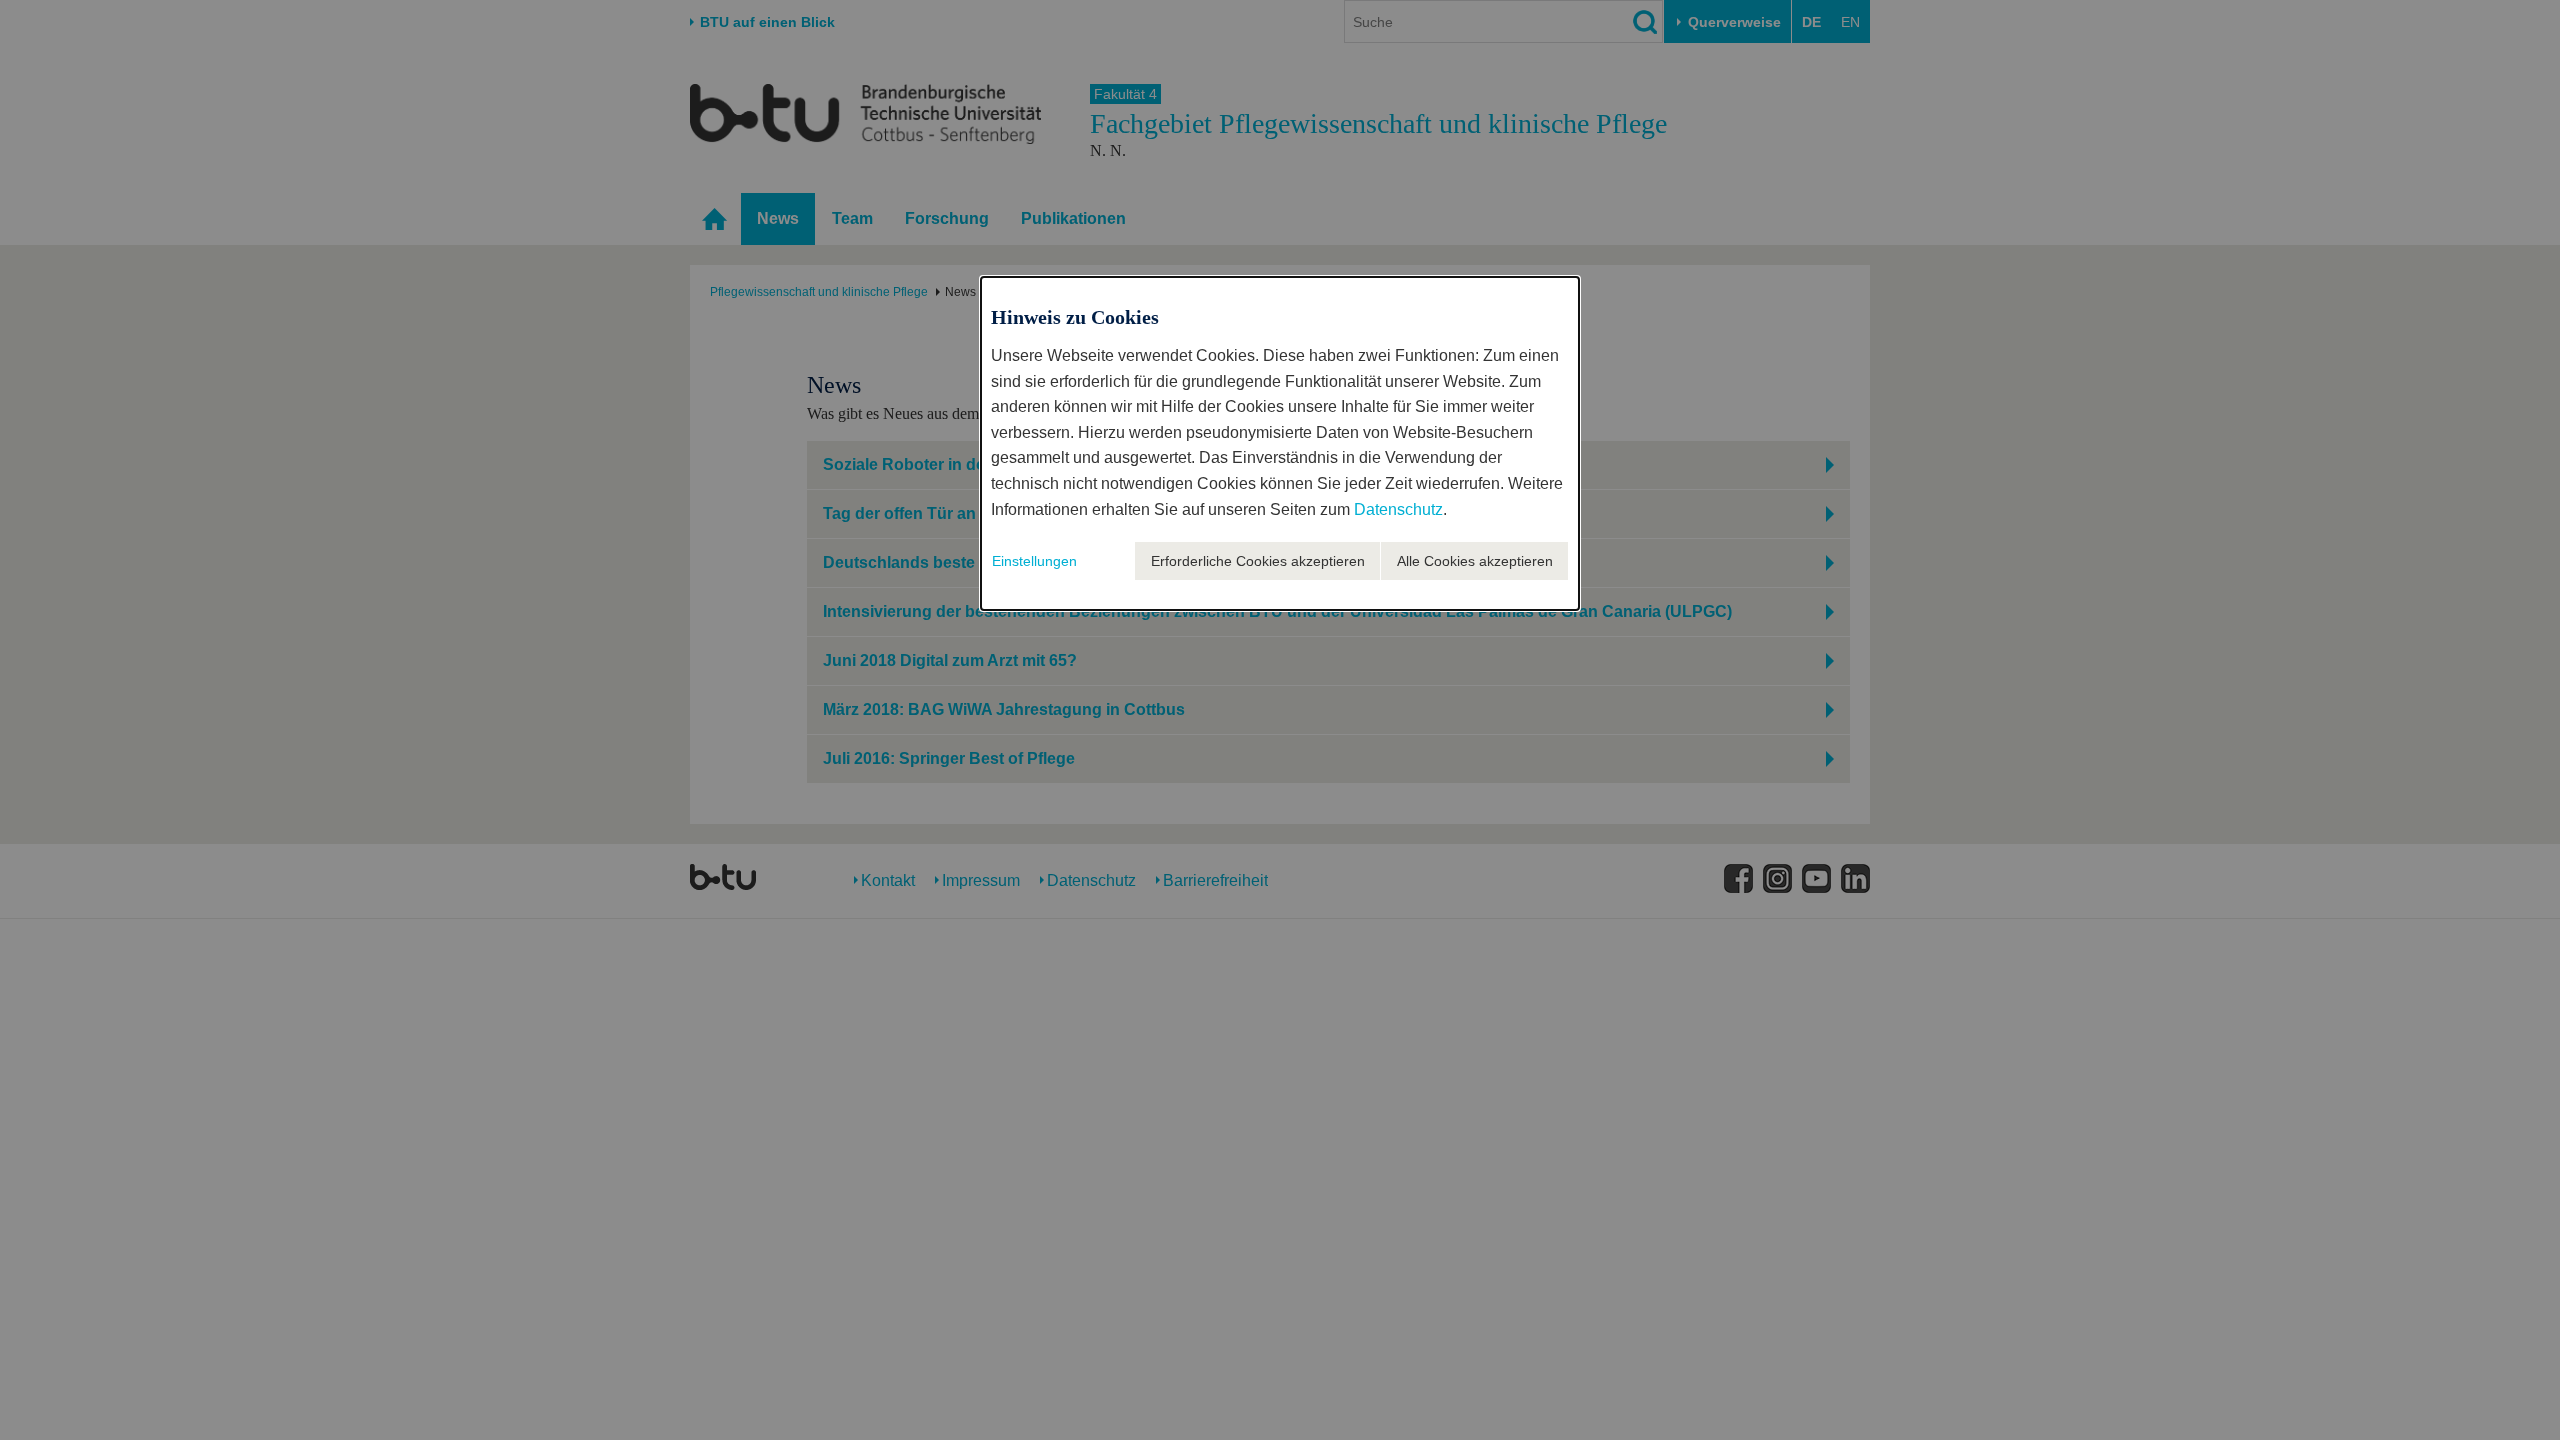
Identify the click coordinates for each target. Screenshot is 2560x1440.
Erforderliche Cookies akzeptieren (1258, 561)
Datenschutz (1398, 509)
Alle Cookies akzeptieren (1475, 561)
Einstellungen (1034, 561)
